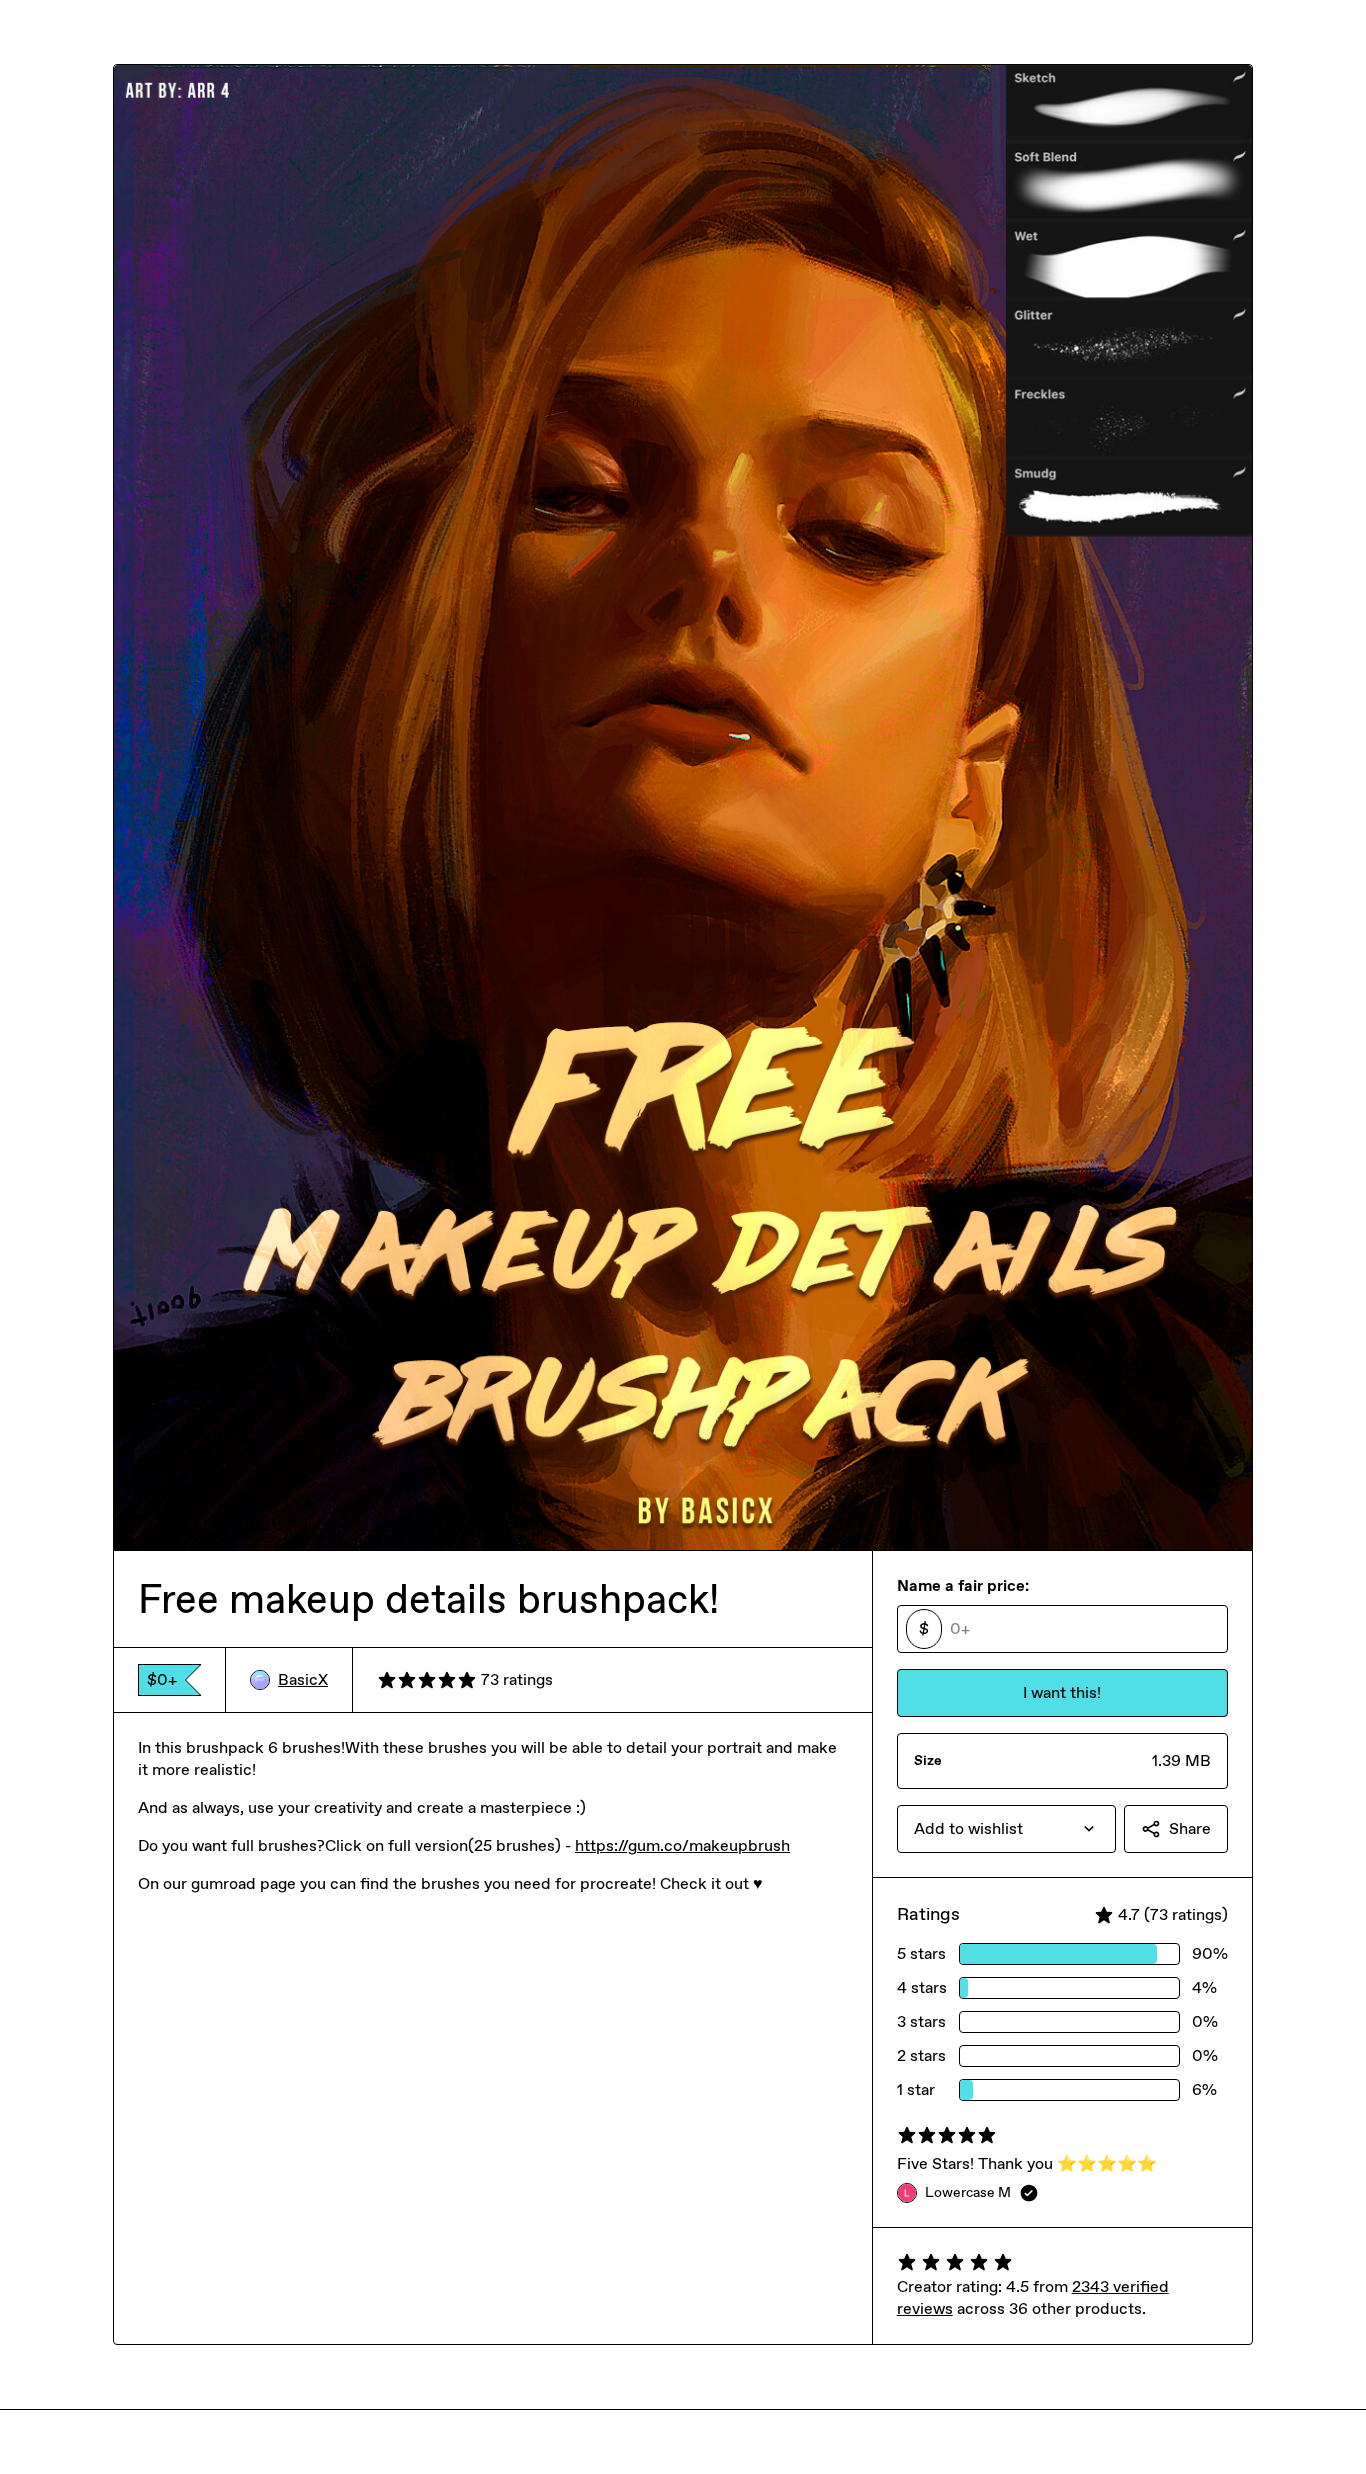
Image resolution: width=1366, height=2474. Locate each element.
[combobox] (1006, 1829)
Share (1190, 1828)
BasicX (303, 1679)
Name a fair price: (963, 1585)
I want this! (1062, 1692)
